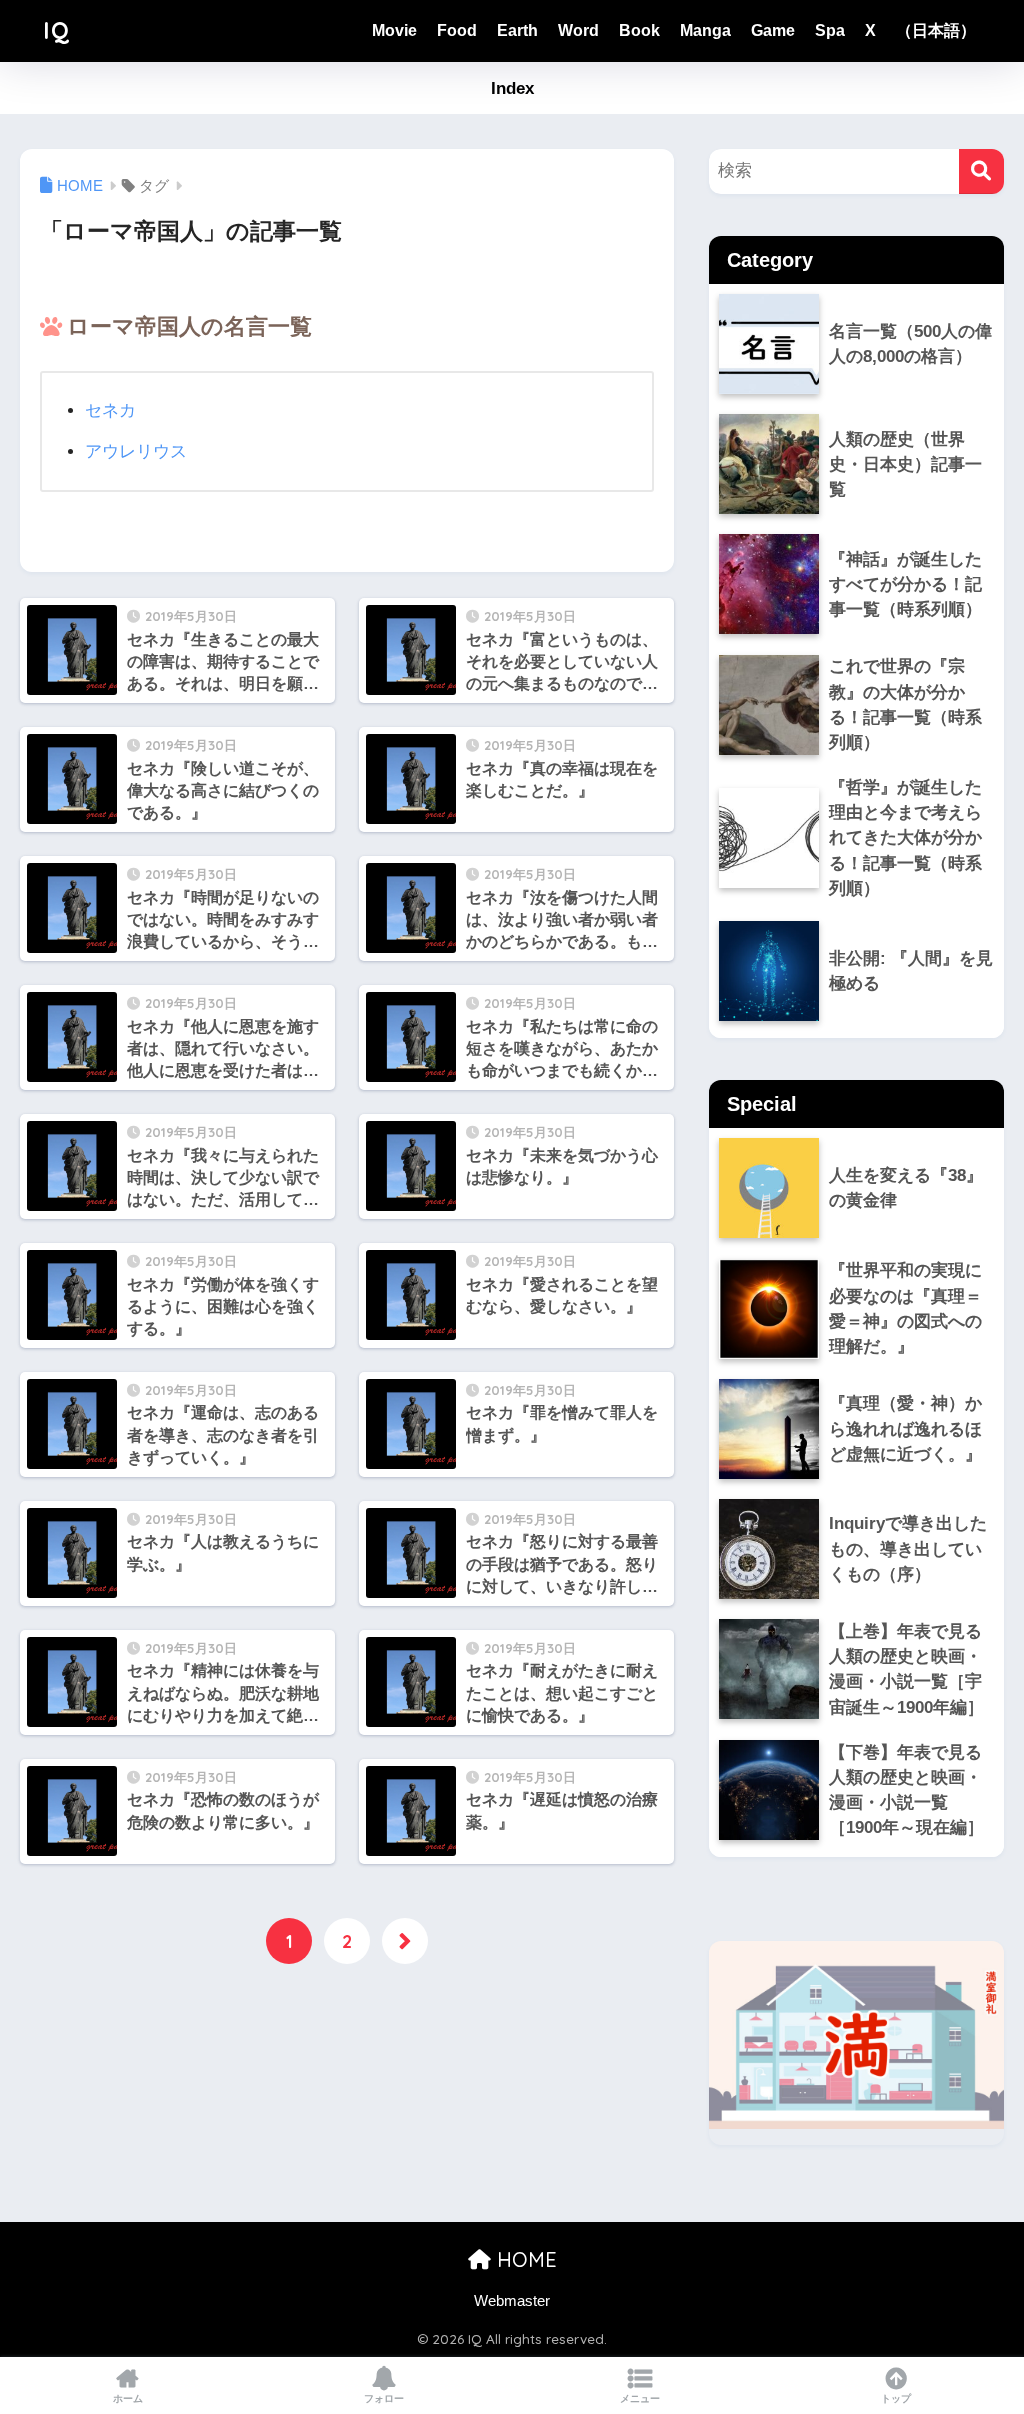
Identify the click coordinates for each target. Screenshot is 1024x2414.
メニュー (640, 2398)
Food (457, 30)
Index (512, 88)
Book (639, 30)
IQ (56, 30)
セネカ (110, 410)
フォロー (384, 2398)
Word (578, 30)
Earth (517, 30)
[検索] (981, 171)
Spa (830, 30)
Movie (394, 30)
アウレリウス (136, 451)
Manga (705, 30)
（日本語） (936, 30)
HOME (524, 2259)
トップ (896, 2398)
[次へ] (405, 1941)
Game (773, 30)
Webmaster (512, 2301)
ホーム (128, 2398)
